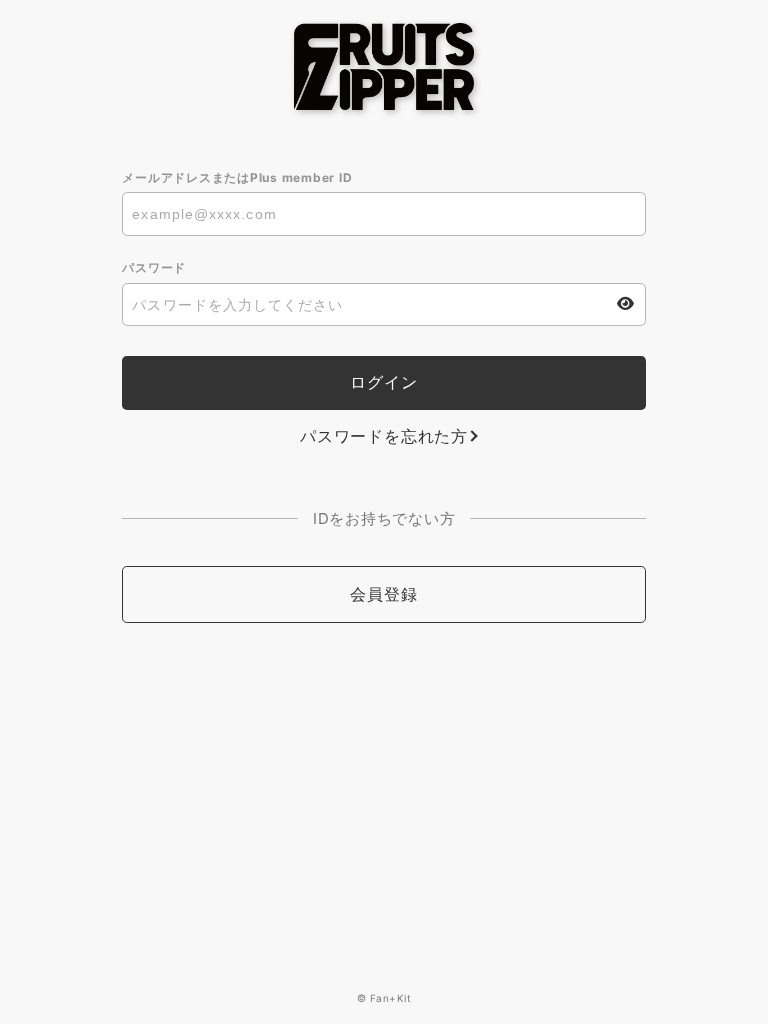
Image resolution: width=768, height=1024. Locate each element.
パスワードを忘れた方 (384, 436)
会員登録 (383, 594)
